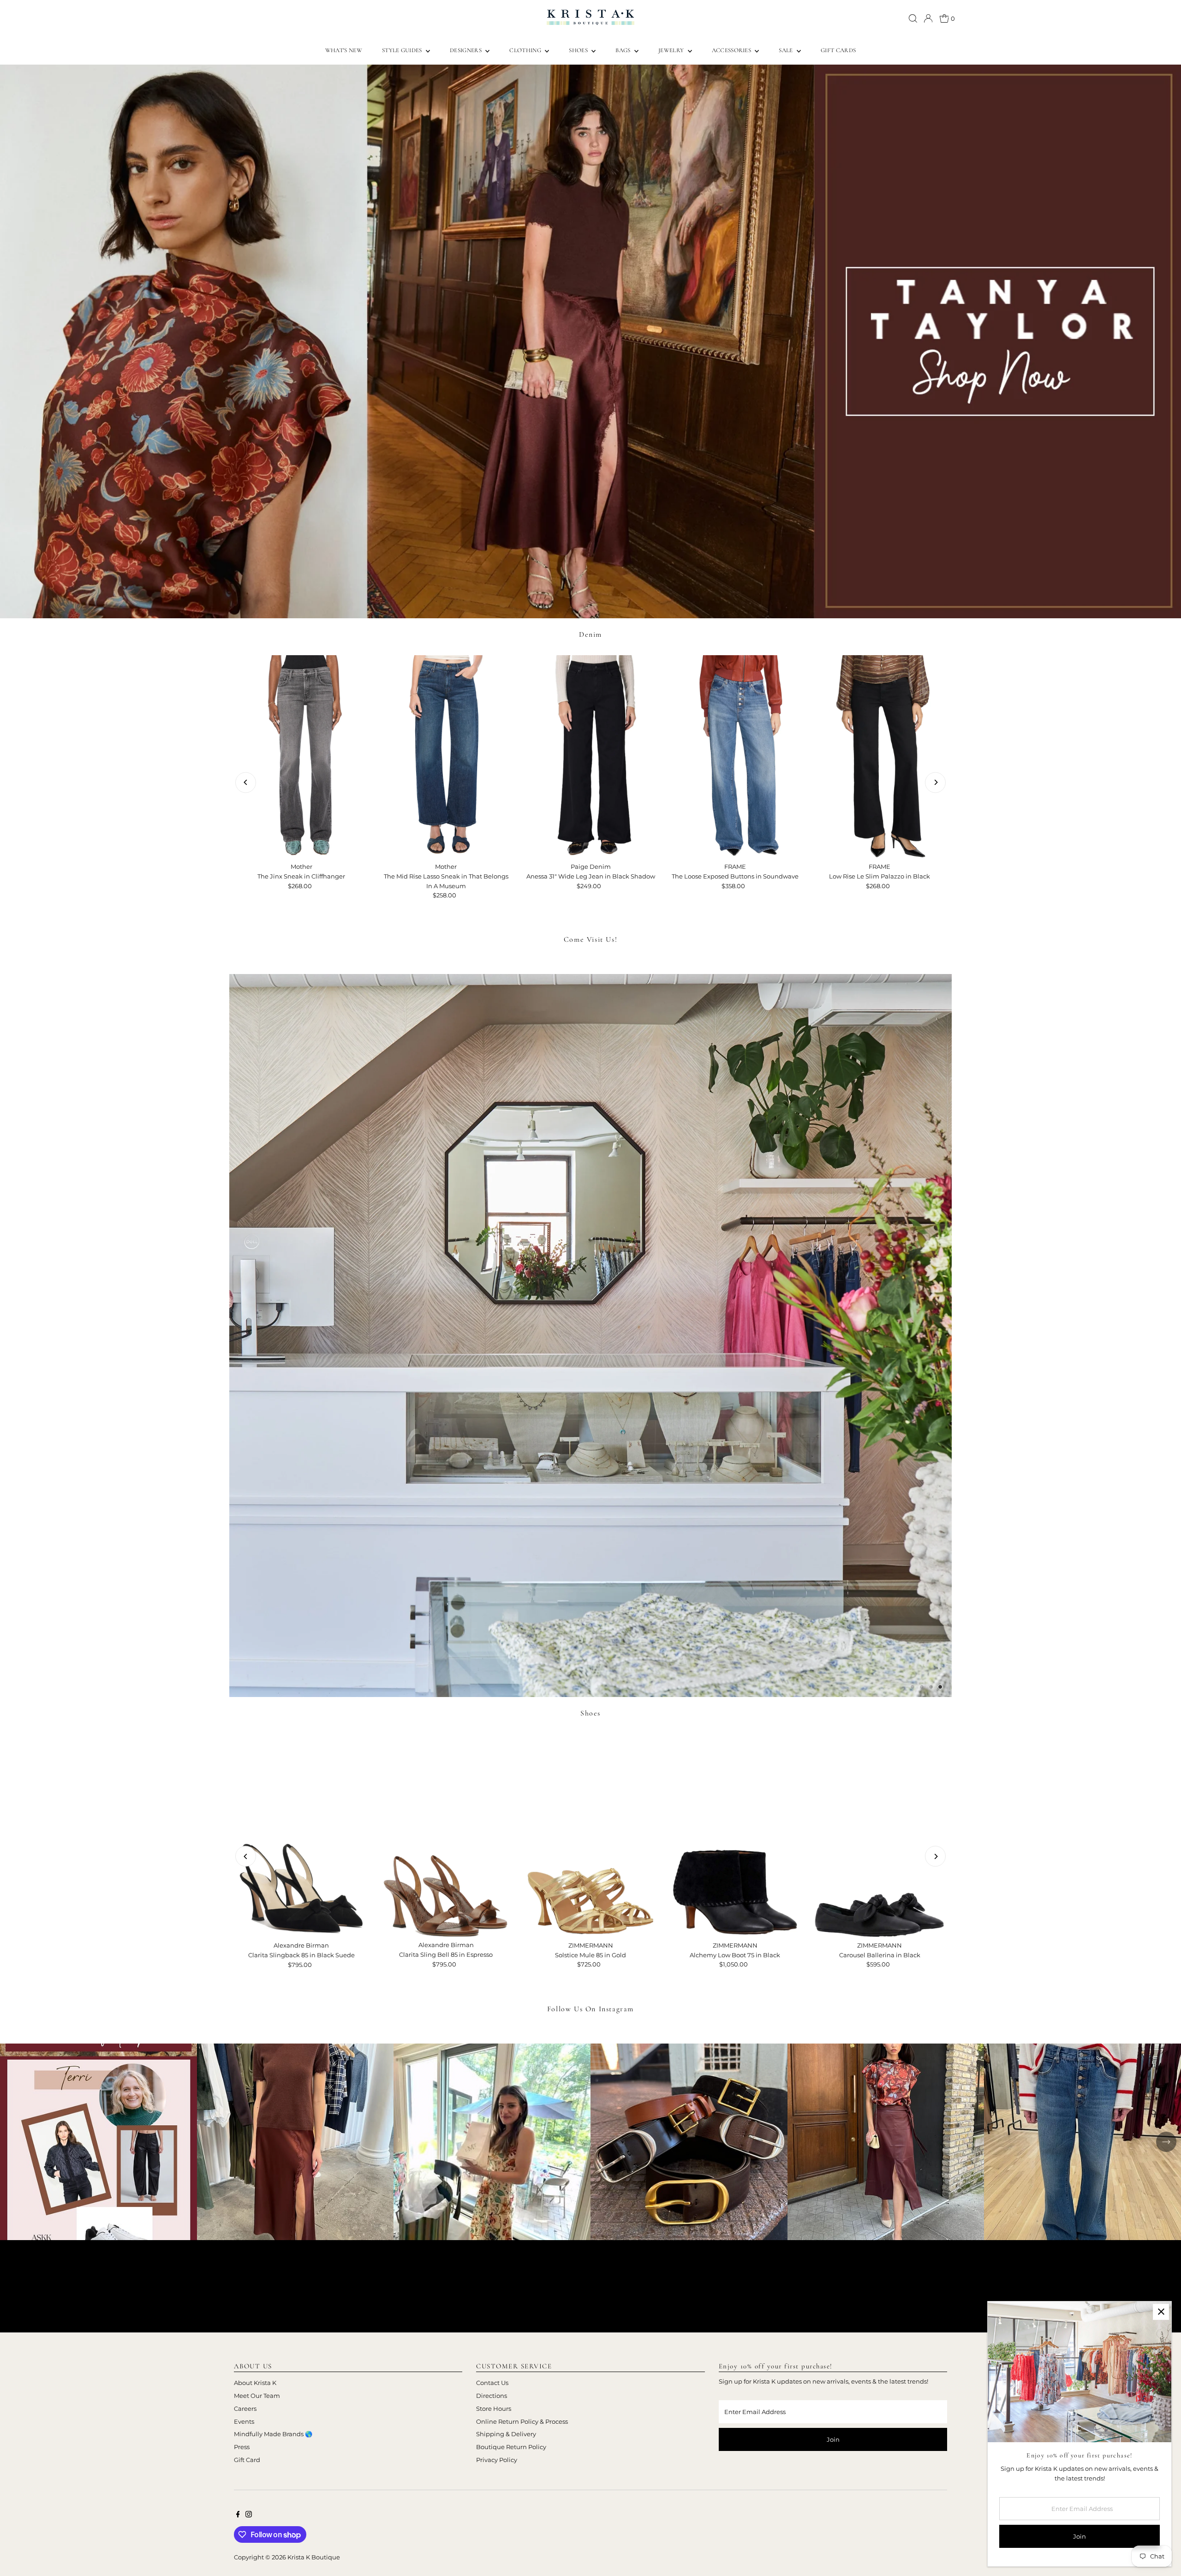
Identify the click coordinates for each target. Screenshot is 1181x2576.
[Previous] (246, 782)
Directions (492, 2396)
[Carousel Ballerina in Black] (880, 1835)
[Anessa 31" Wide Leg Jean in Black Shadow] (590, 757)
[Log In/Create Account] (928, 18)
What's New (344, 50)
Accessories (732, 50)
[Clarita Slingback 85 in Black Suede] (301, 1835)
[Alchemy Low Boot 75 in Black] (735, 1835)
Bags (624, 50)
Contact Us (492, 2383)
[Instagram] (249, 2515)
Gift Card (247, 2460)
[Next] (935, 782)
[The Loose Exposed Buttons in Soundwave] (735, 757)
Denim (590, 634)
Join (833, 2439)
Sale (787, 50)
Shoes (579, 50)
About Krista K (255, 2383)
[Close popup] (1161, 2312)
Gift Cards (838, 50)
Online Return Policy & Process (522, 2421)
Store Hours (494, 2409)
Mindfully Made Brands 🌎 (273, 2434)
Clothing (526, 50)
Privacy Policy (497, 2460)
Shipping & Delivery (506, 2434)
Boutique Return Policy (511, 2447)
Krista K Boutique (314, 2557)
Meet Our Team (257, 2396)
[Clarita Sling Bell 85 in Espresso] (446, 1835)
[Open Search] (913, 18)
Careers (245, 2409)
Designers (466, 50)
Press (242, 2447)
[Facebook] (238, 2515)
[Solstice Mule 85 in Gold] (590, 1835)
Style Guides (403, 50)
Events (244, 2421)
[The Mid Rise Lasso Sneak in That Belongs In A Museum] (446, 757)
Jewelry (672, 50)
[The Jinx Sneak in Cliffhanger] (301, 757)
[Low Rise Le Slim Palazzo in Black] (880, 757)
